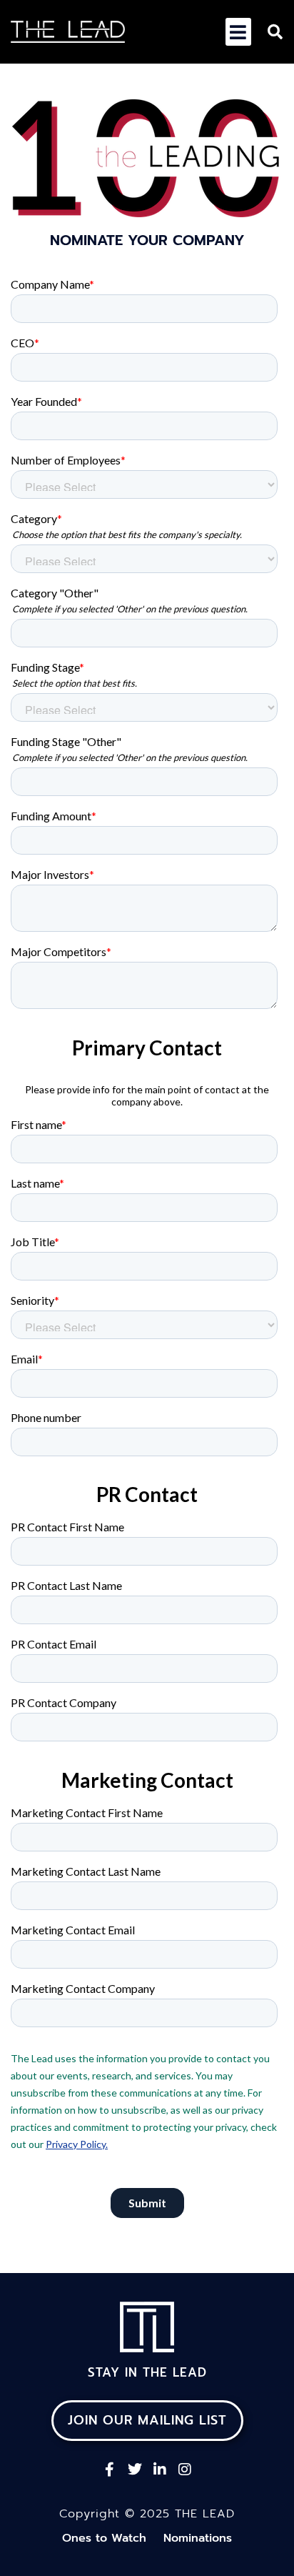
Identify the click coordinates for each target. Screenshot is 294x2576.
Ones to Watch (104, 2538)
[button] (238, 32)
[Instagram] (185, 2470)
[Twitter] (135, 2470)
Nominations (198, 2538)
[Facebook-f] (110, 2470)
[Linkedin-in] (160, 2470)
